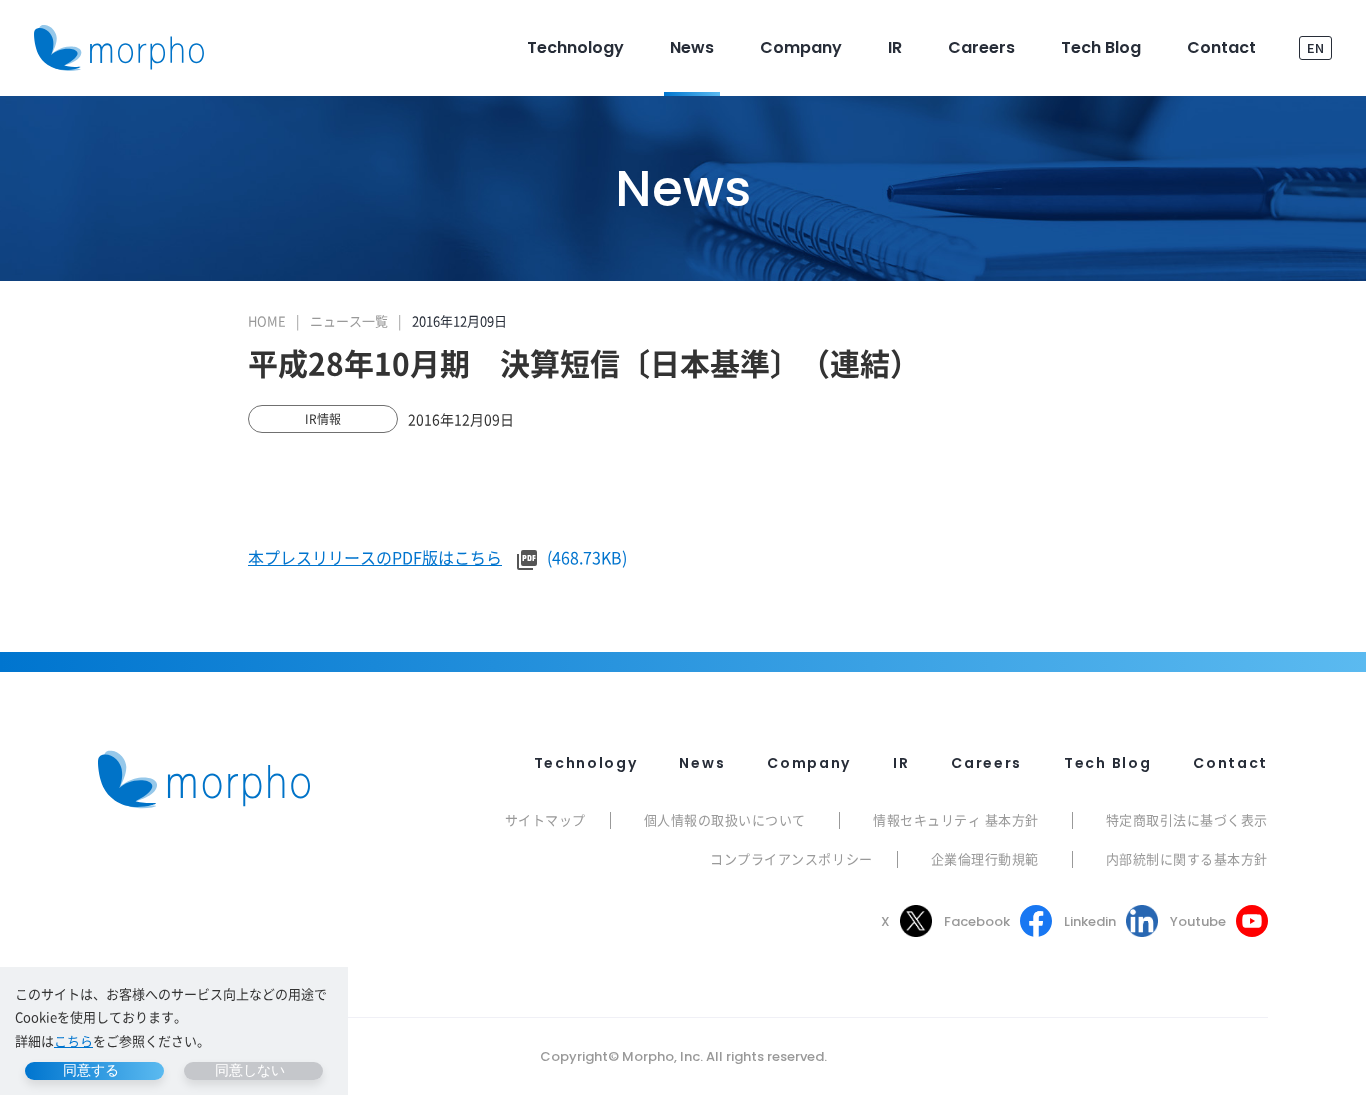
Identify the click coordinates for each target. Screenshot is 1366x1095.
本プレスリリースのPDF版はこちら (375, 557)
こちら (73, 1040)
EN (1315, 47)
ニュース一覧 (349, 320)
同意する (91, 1070)
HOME (267, 320)
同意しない (250, 1070)
